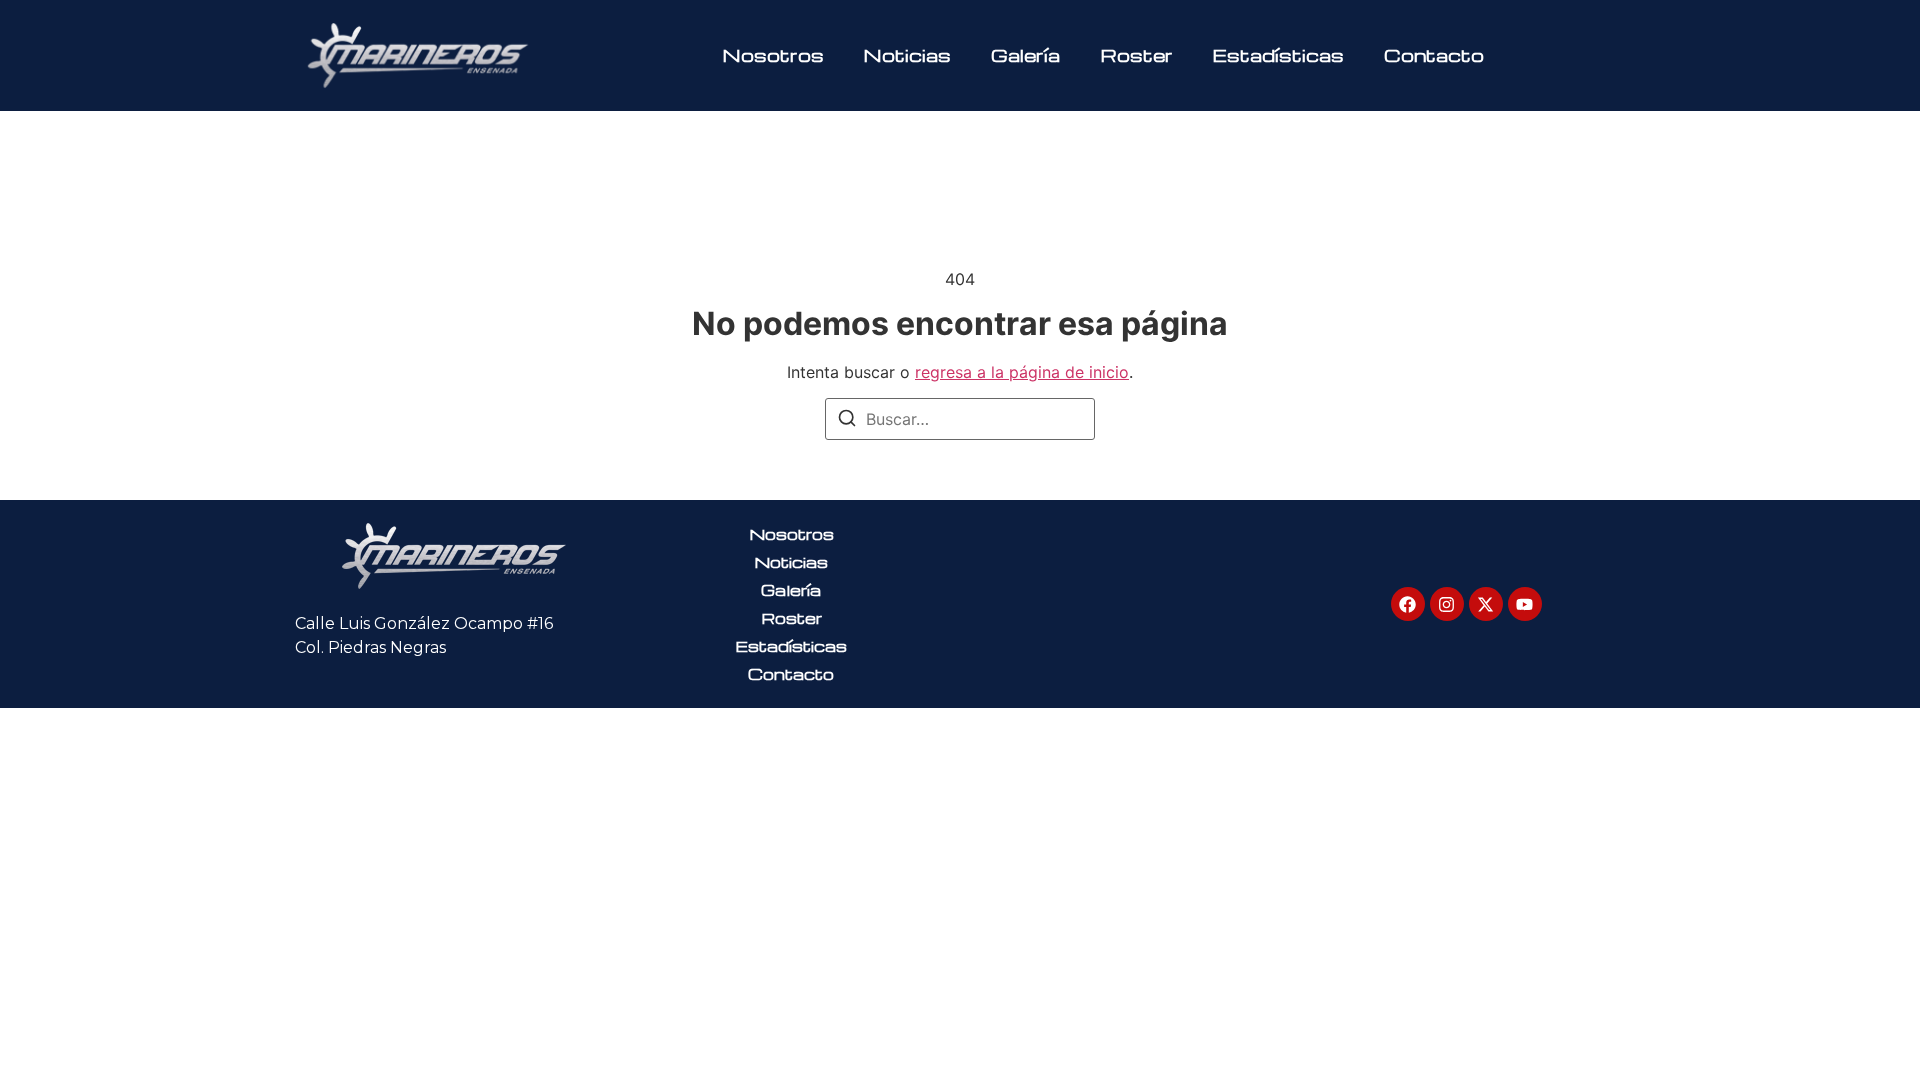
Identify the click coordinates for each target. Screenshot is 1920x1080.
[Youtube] (1525, 604)
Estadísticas (1278, 54)
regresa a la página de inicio (1022, 372)
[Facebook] (1408, 604)
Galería (1025, 54)
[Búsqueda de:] (960, 419)
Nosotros (773, 54)
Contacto (1434, 54)
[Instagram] (1447, 604)
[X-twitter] (1486, 604)
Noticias (907, 54)
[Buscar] (847, 421)
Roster (1136, 54)
